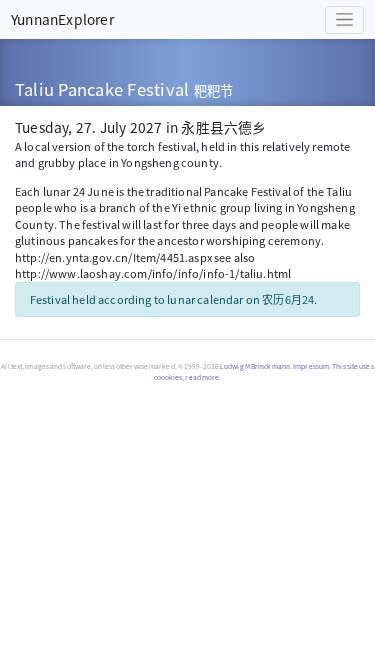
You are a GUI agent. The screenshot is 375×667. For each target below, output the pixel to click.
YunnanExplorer (62, 19)
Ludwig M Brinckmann (255, 366)
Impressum (311, 366)
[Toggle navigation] (344, 20)
